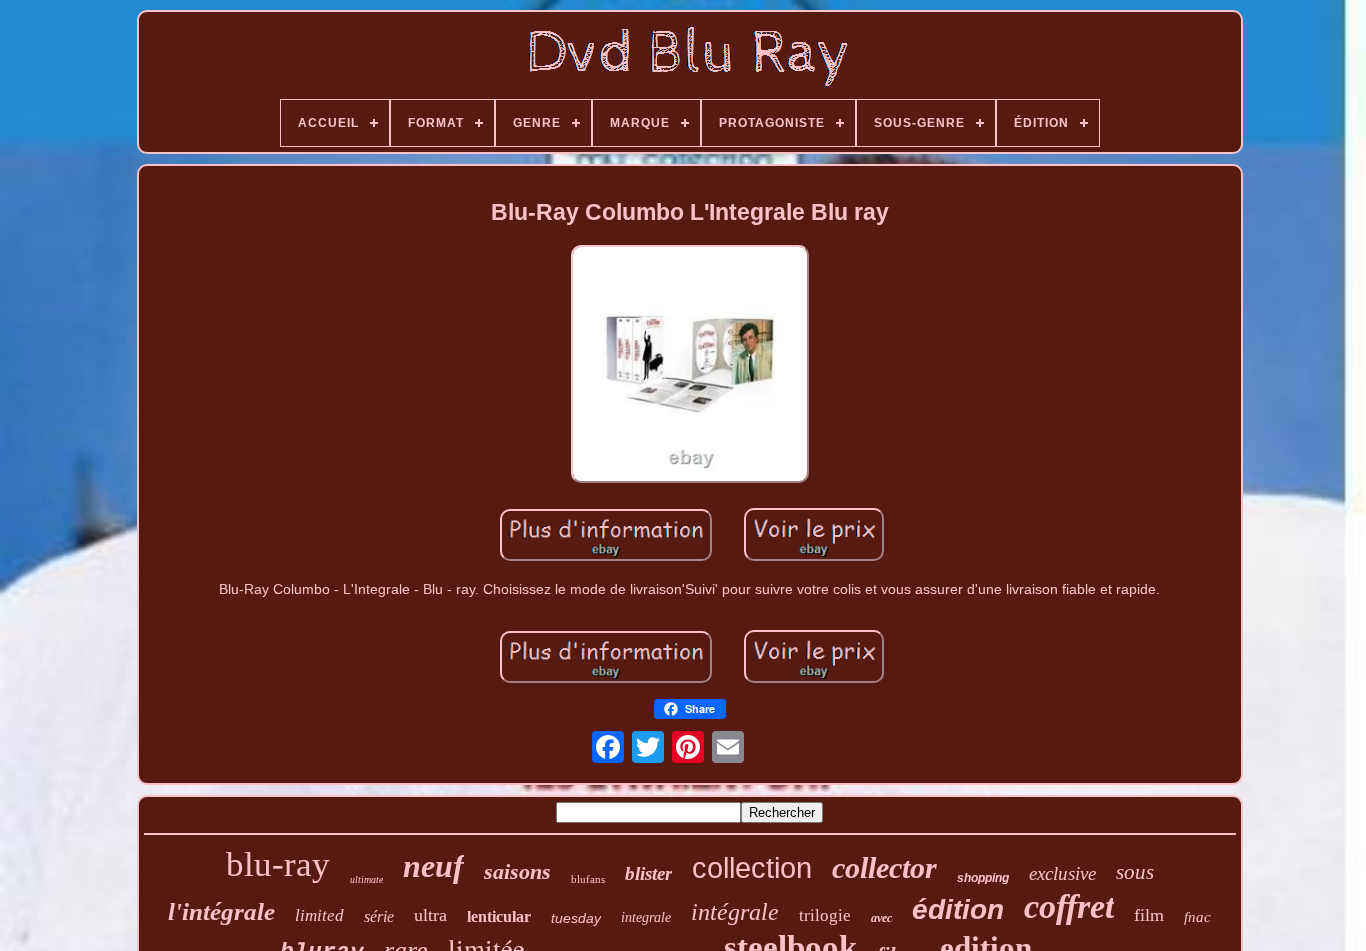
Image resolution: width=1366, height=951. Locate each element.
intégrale (735, 912)
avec (881, 918)
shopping (983, 878)
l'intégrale (221, 911)
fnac (1197, 917)
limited (319, 915)
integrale (646, 917)
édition (958, 909)
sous (1135, 872)
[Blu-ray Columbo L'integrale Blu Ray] (690, 365)
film (1149, 915)
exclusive (1062, 873)
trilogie (825, 915)
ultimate (366, 879)
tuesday (576, 918)
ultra (430, 915)
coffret (1069, 906)
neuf (433, 866)
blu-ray (278, 864)
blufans (588, 879)
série (379, 916)
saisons (517, 871)
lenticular (499, 916)
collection (752, 868)
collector (884, 867)
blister (648, 873)
